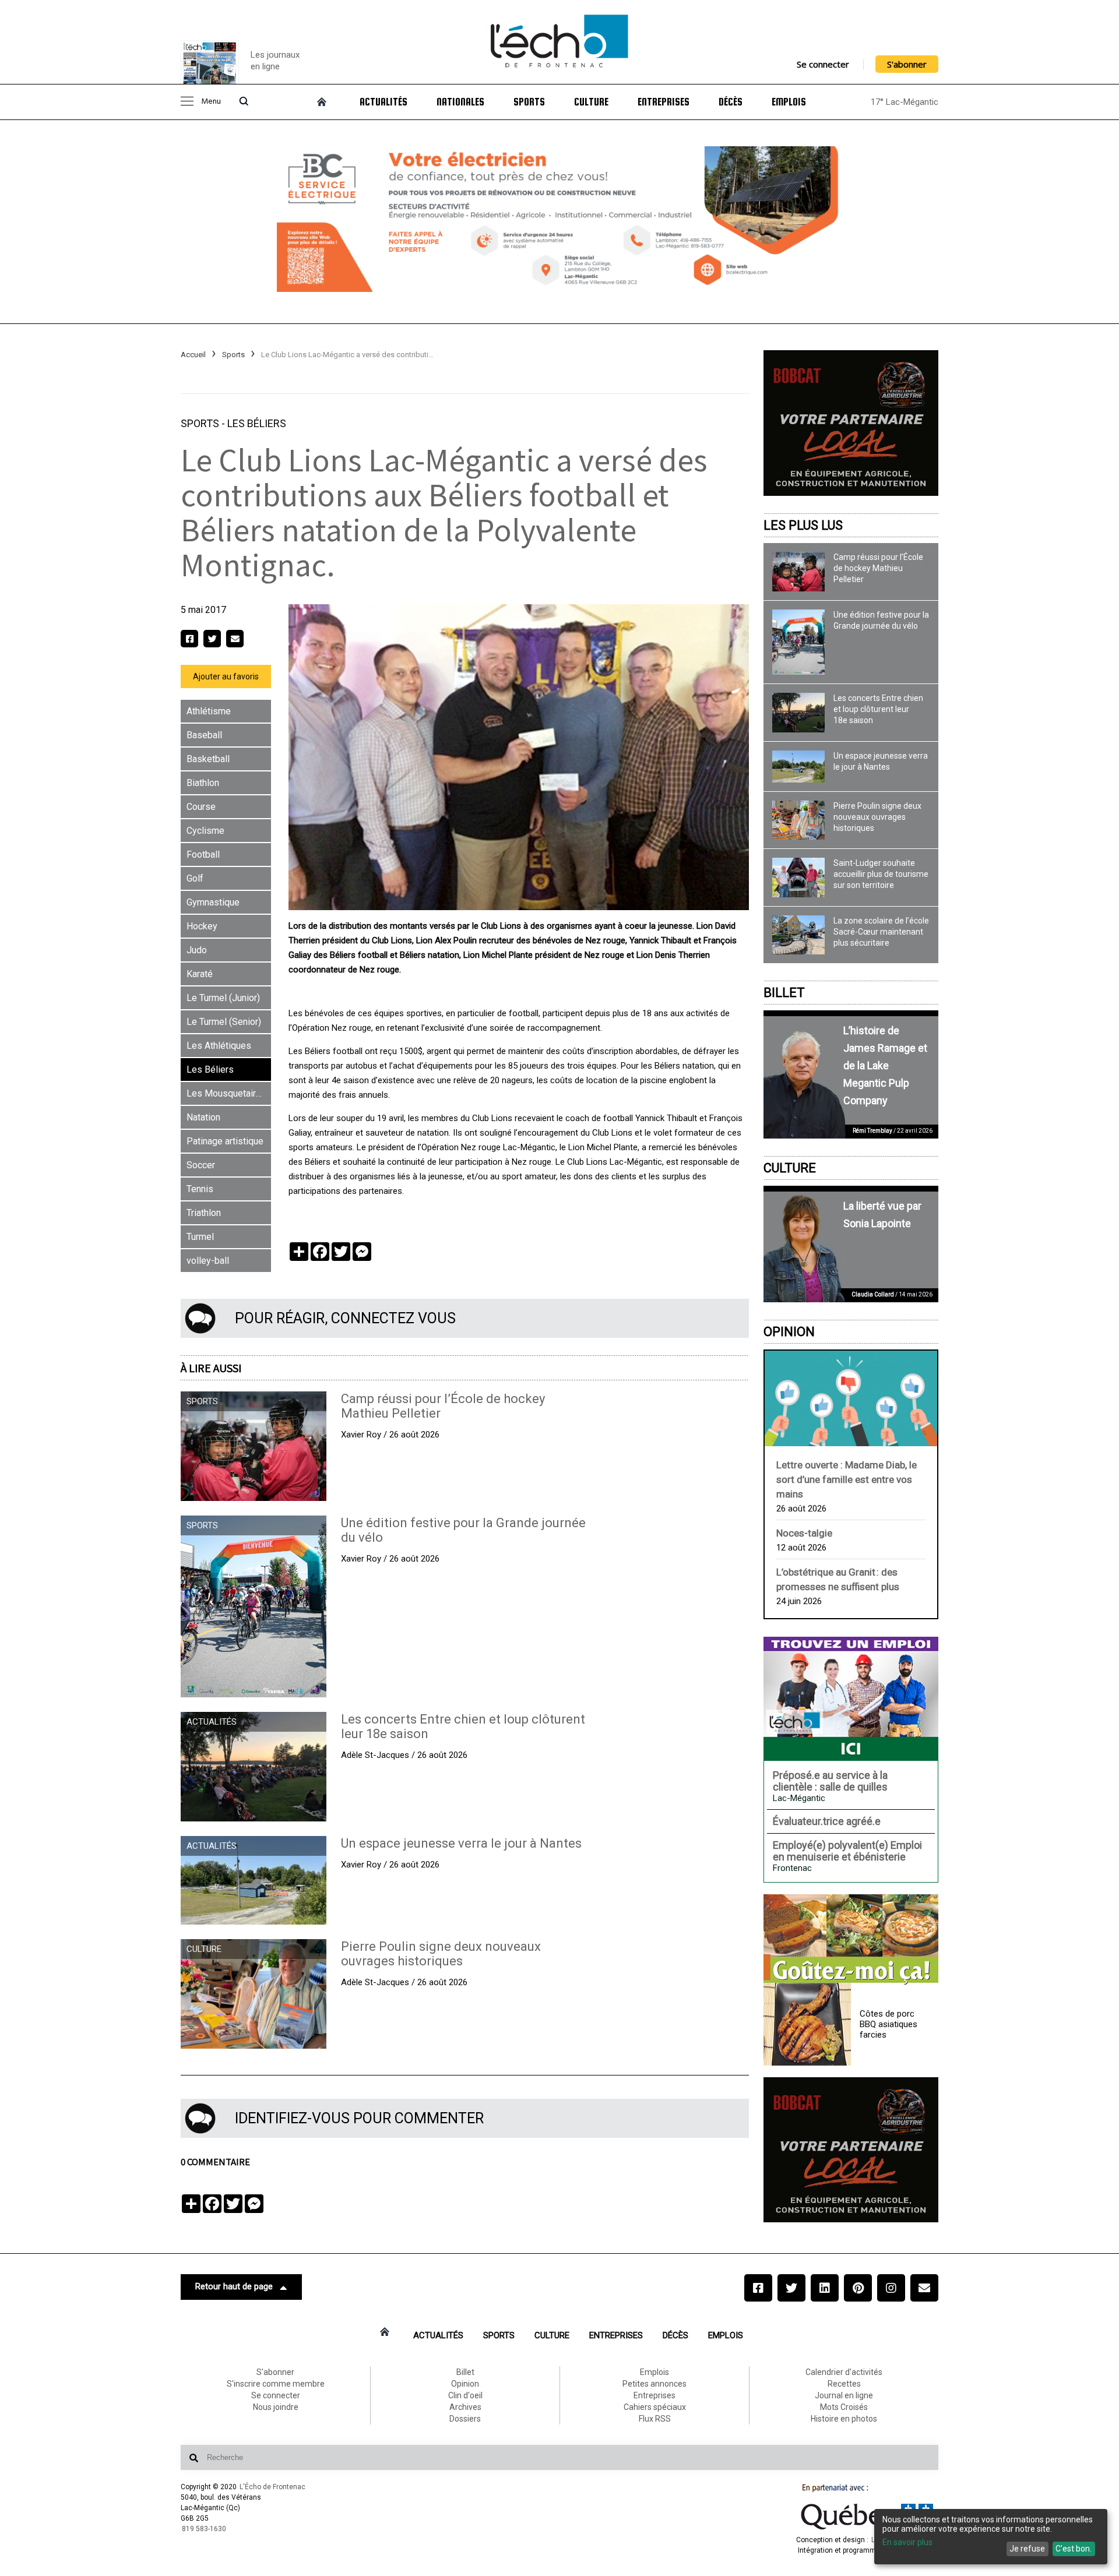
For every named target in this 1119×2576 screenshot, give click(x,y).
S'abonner (907, 64)
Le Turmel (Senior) (224, 1022)
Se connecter (823, 64)
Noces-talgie (804, 1533)
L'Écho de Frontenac (272, 2487)
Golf (195, 878)
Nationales (460, 102)
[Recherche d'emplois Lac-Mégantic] (851, 1698)
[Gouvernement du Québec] (867, 2529)
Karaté (200, 974)
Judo (197, 950)
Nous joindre (276, 2407)
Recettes (844, 2384)
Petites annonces (654, 2384)
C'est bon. (1074, 2549)
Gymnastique (213, 902)
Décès (731, 102)
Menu (211, 102)
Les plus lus (803, 525)
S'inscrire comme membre (276, 2384)
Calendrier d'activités (844, 2372)
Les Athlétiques (219, 1046)
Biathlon (203, 783)
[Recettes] (851, 1940)
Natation (203, 1117)
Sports (529, 102)
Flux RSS (655, 2419)
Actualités (383, 102)
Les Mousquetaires (226, 1093)
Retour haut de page (234, 2286)
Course (201, 807)
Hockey (202, 926)
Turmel (200, 1237)
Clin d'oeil (465, 2395)
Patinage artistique (225, 1141)
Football (203, 854)
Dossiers (465, 2419)
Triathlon (204, 1213)
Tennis (200, 1189)
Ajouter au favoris (226, 676)
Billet (784, 993)
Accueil (193, 355)
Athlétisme (209, 711)
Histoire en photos (844, 2419)
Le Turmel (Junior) (223, 998)
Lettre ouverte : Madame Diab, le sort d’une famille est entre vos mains (847, 1479)
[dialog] (991, 2537)
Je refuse (1027, 2549)
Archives (465, 2407)
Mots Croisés (844, 2407)
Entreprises (664, 102)
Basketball (208, 759)
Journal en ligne (844, 2395)
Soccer (201, 1165)
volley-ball (208, 1261)
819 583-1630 (204, 2529)
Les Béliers (257, 423)
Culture (591, 102)
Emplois (789, 102)
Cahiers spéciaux (655, 2407)
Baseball (204, 735)
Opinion (789, 1332)
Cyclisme (205, 831)
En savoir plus (907, 2542)
